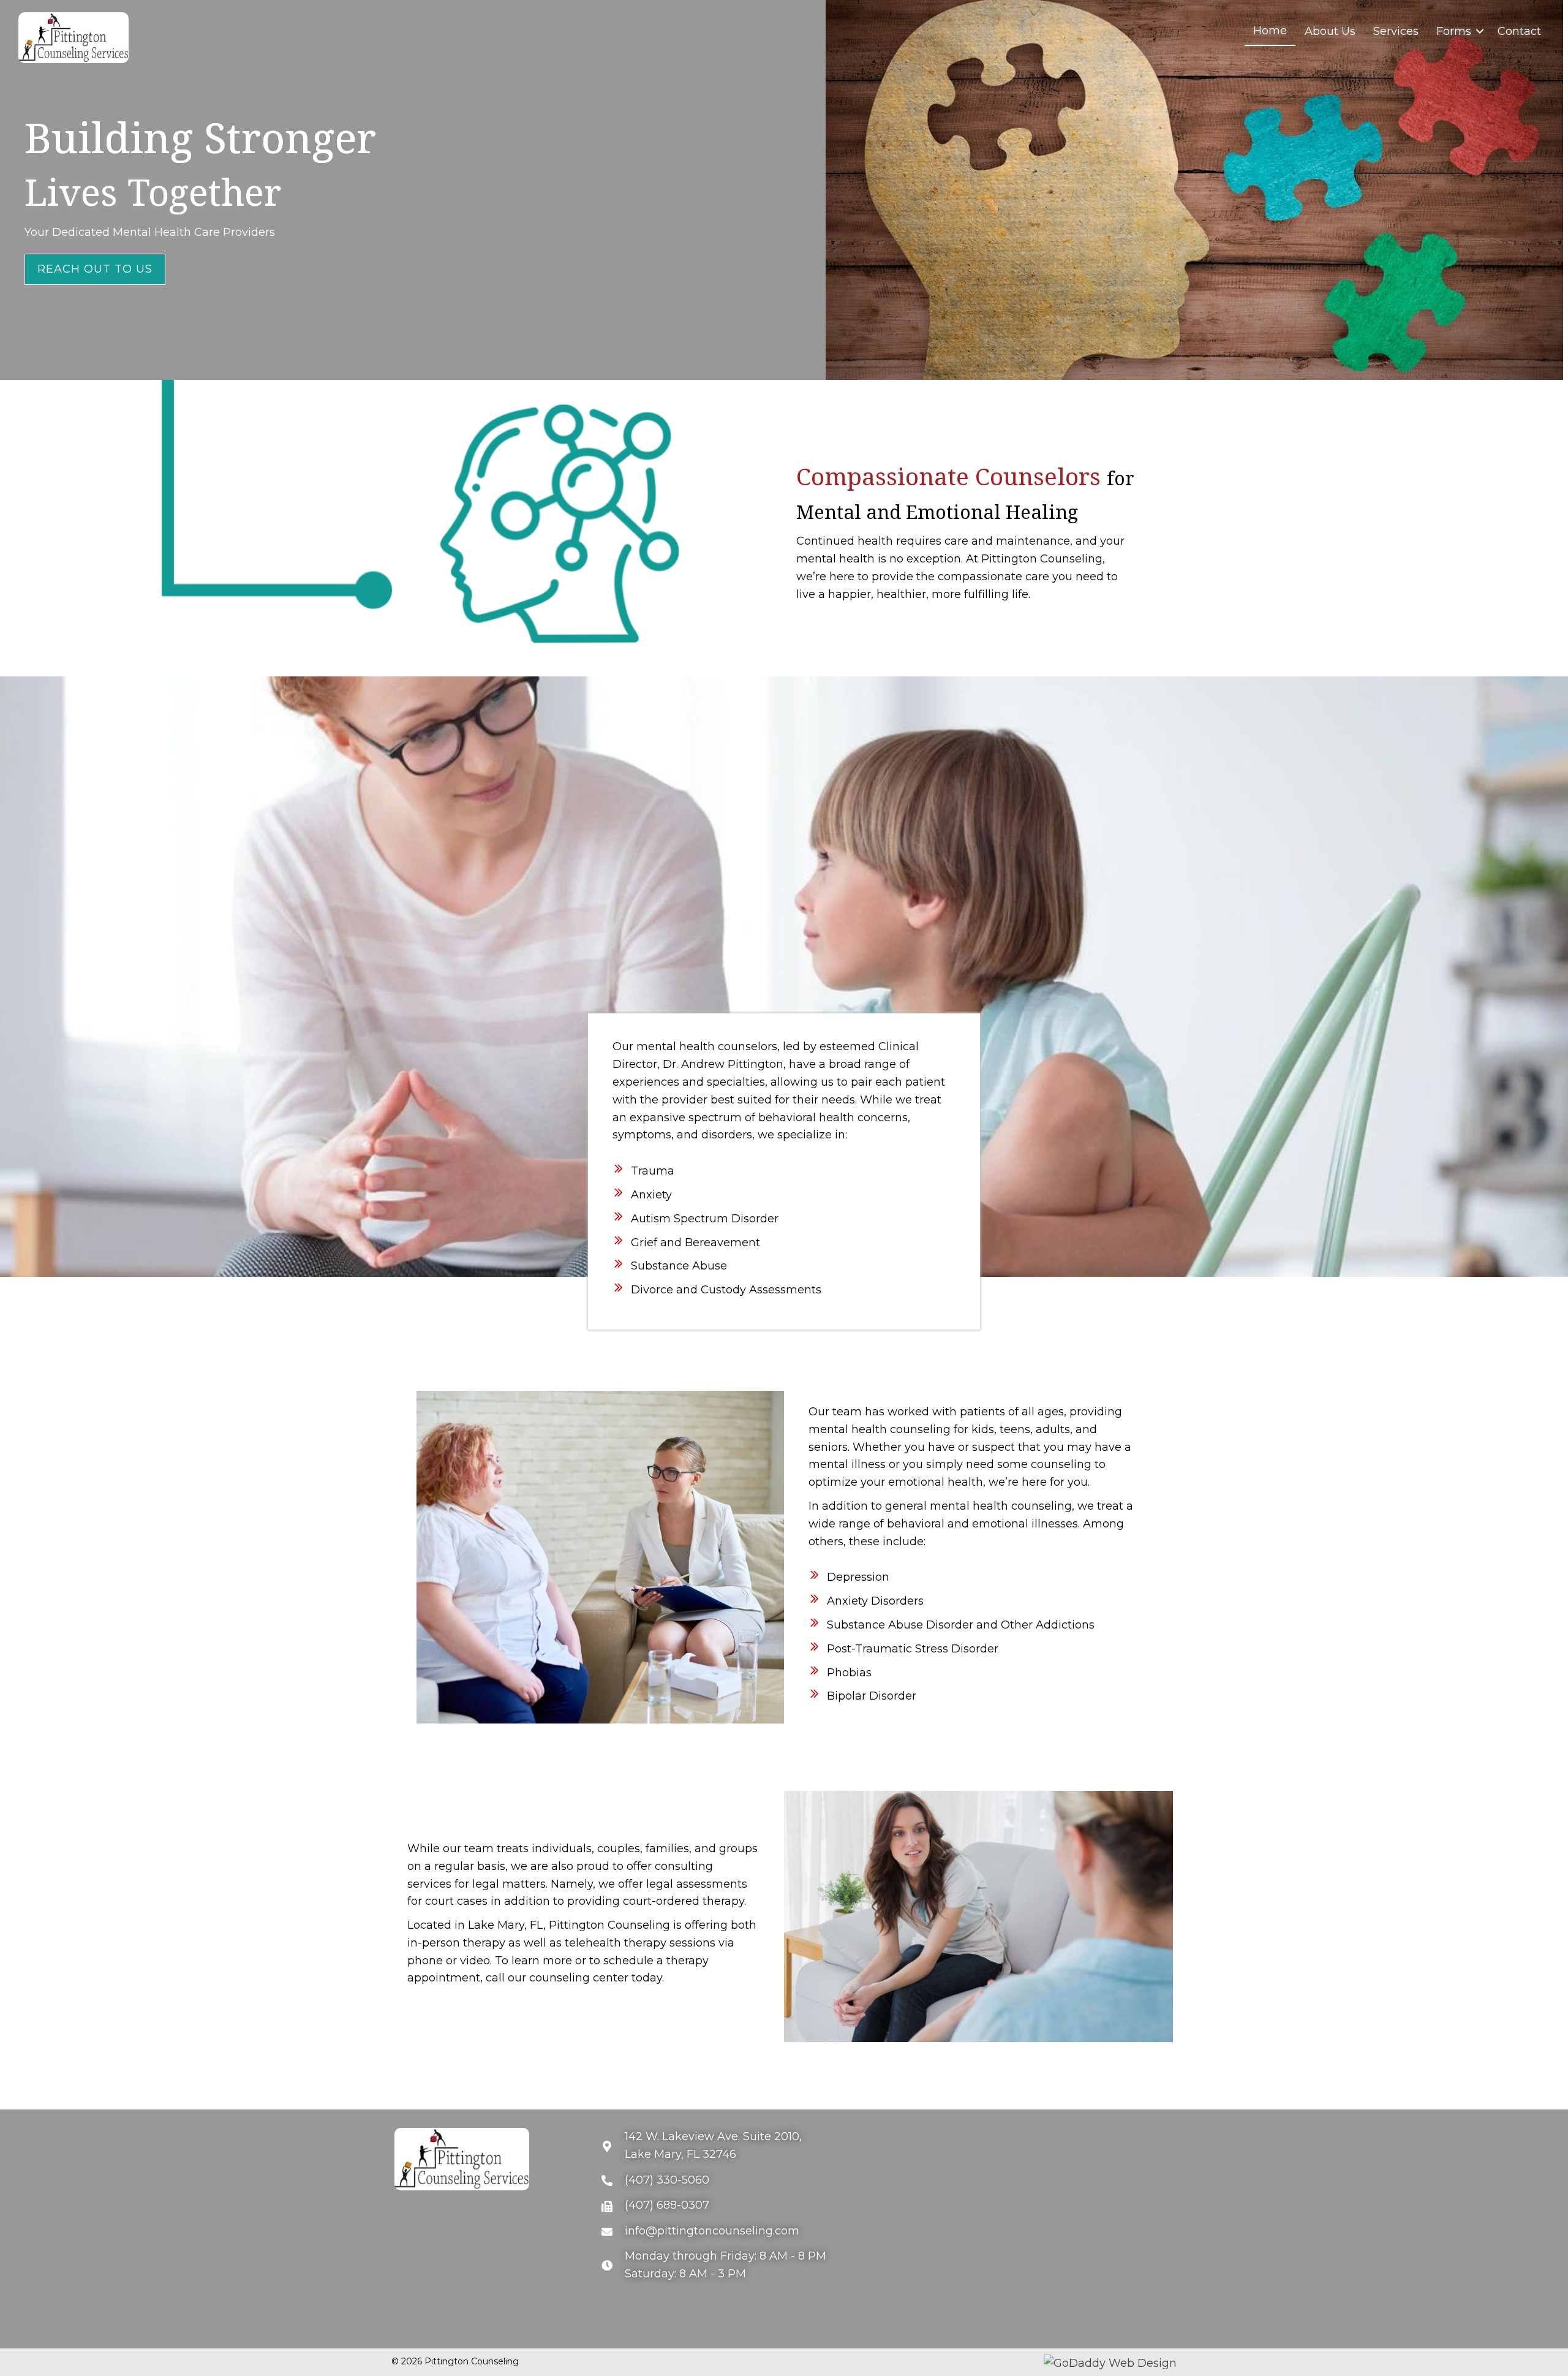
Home (1270, 31)
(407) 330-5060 (667, 2180)
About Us (1330, 31)
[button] (95, 269)
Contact (1519, 31)
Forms (1454, 31)
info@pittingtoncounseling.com (712, 2231)
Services (1396, 31)
